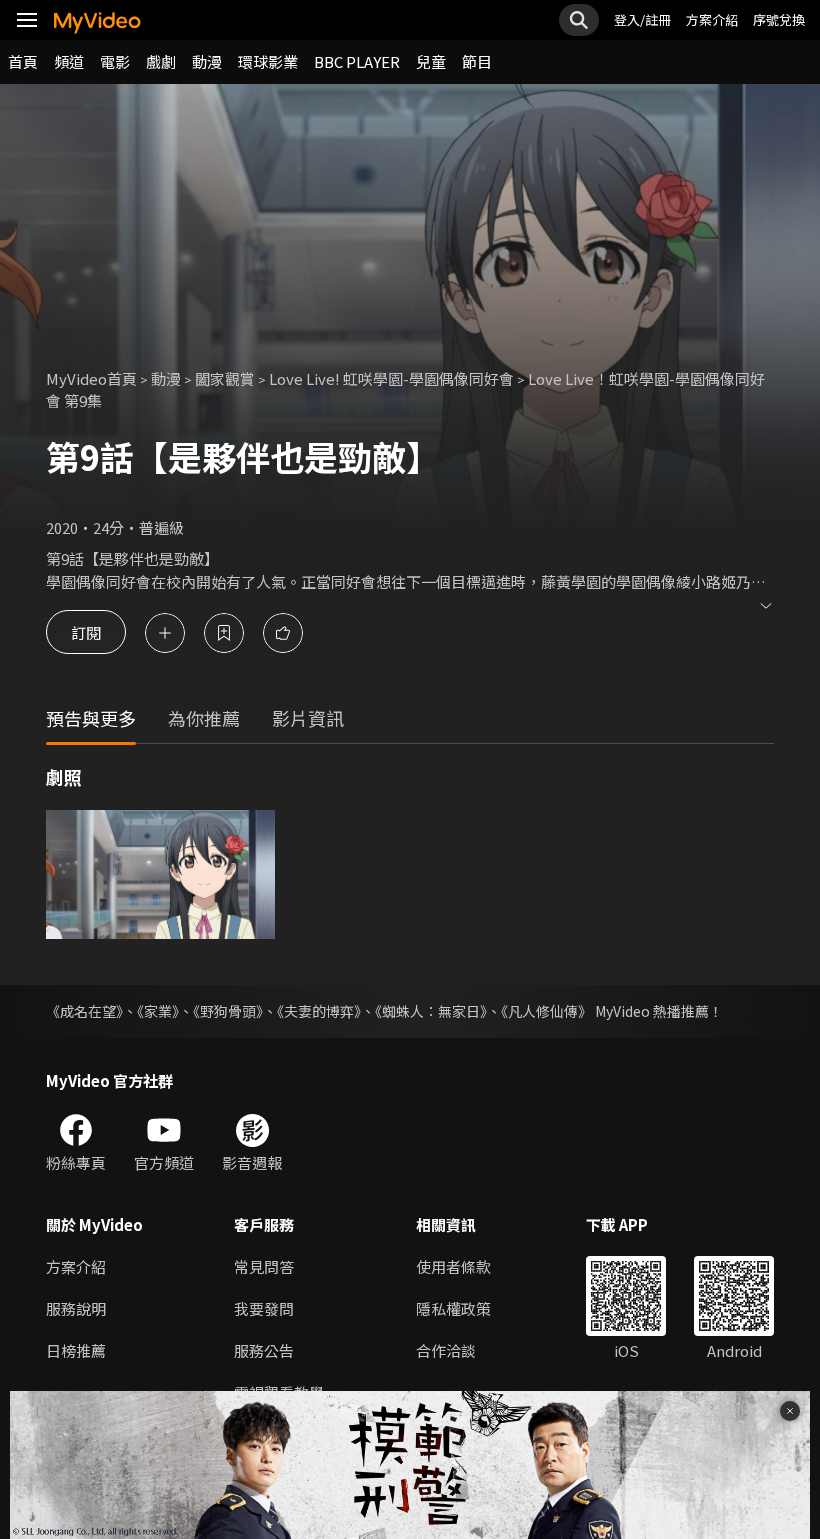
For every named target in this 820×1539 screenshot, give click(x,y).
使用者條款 (453, 1266)
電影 (115, 61)
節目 (477, 61)
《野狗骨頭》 (228, 1011)
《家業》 (158, 1011)
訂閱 (86, 632)
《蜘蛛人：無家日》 (431, 1011)
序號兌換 (779, 19)
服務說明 (76, 1308)
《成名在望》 (84, 1011)
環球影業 (268, 61)
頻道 (69, 61)
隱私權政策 (453, 1308)
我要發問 (264, 1308)
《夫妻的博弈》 (319, 1011)
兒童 (431, 61)
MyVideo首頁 (91, 378)
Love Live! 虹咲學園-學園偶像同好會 (391, 378)
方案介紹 (712, 19)
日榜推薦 (76, 1350)
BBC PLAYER (357, 61)
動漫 (207, 61)
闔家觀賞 (225, 378)
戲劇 (161, 61)
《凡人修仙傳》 (546, 1011)
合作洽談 (446, 1350)
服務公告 (264, 1350)
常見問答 (264, 1266)
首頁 (23, 61)
